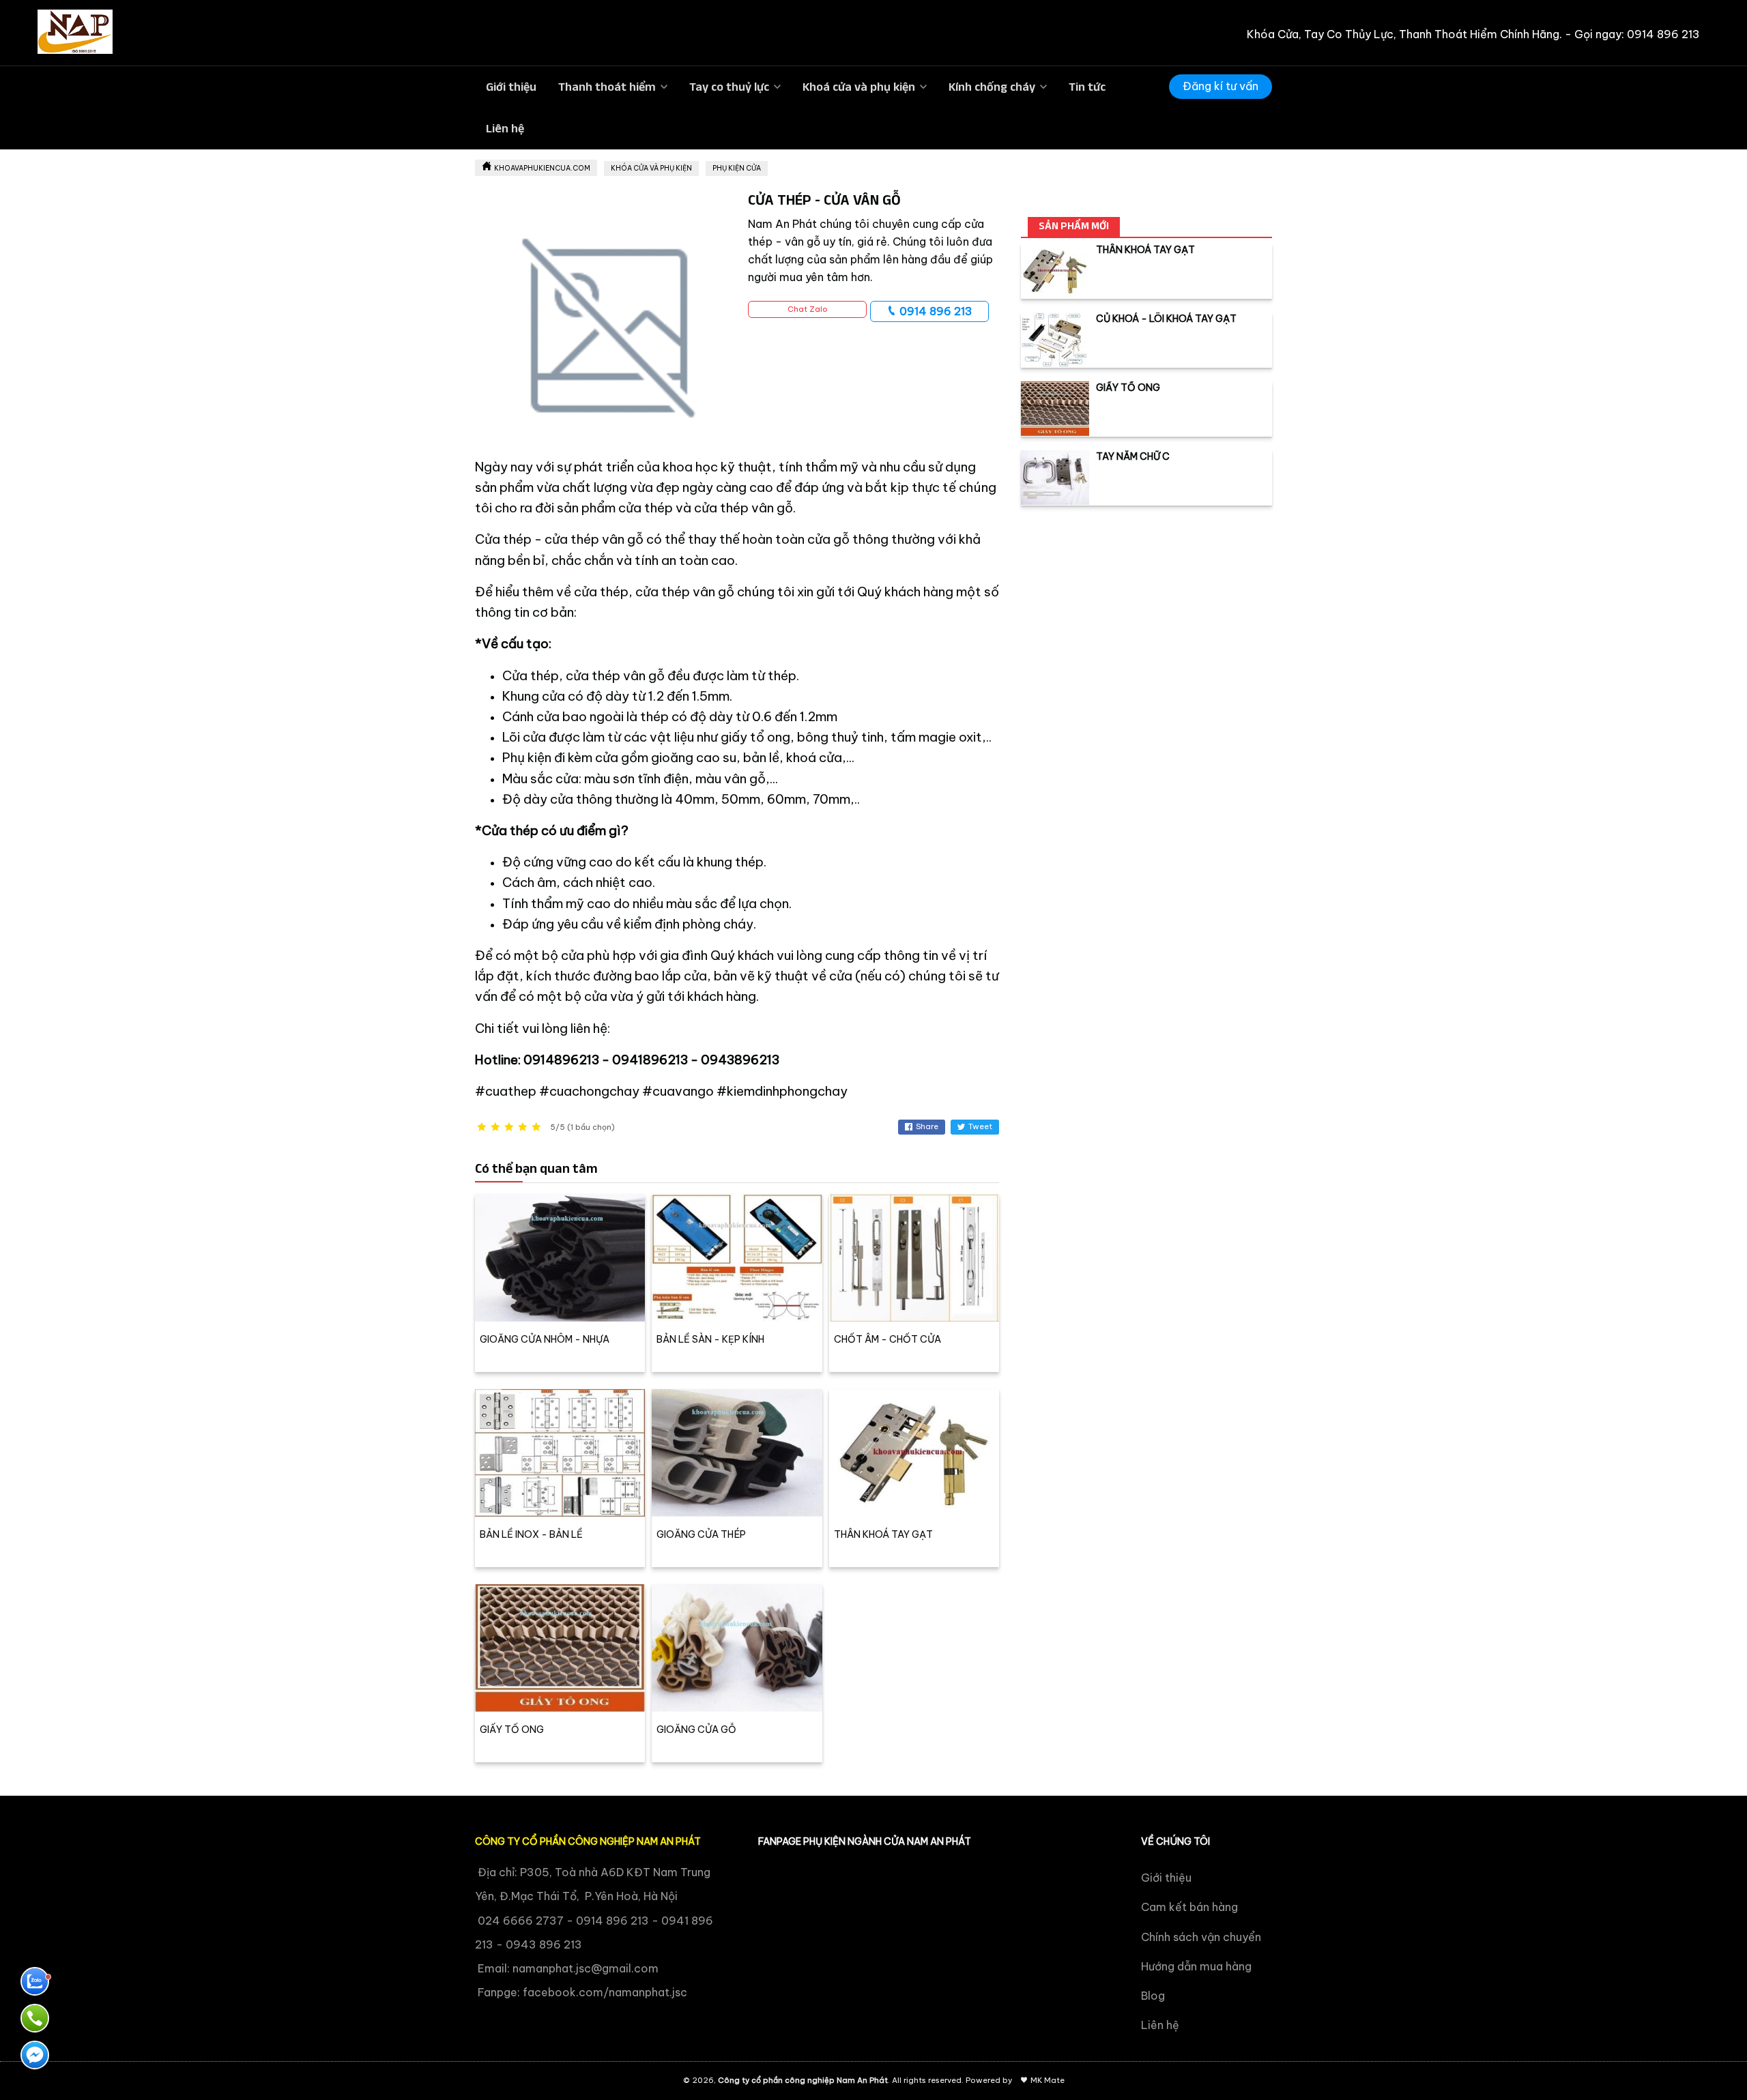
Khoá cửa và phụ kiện (859, 87)
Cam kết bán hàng (1189, 1907)
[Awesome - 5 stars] (536, 1127)
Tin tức (1087, 87)
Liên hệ (505, 128)
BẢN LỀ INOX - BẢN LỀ (531, 1534)
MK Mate (1048, 2080)
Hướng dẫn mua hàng (1196, 1966)
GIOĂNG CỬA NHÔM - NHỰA (545, 1339)
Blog (1153, 1996)
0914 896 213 (935, 311)
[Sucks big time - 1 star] (482, 1127)
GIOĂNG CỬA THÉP (701, 1534)
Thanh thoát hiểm (607, 87)
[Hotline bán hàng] (35, 2018)
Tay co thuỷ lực (729, 87)
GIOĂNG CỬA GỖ (696, 1730)
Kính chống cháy (992, 87)
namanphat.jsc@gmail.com (586, 1968)
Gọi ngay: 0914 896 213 (1637, 34)
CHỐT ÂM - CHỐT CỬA (887, 1339)
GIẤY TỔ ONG (512, 1730)
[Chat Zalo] (35, 1981)
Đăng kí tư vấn (1221, 86)
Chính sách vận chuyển (1201, 1937)
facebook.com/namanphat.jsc (605, 1992)
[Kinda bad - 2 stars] (495, 1127)
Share (927, 1126)
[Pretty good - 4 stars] (523, 1127)
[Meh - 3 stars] (509, 1127)
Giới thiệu (511, 87)
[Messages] (35, 2055)
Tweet (980, 1126)
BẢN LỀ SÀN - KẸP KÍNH (710, 1339)
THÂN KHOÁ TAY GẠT (883, 1534)
